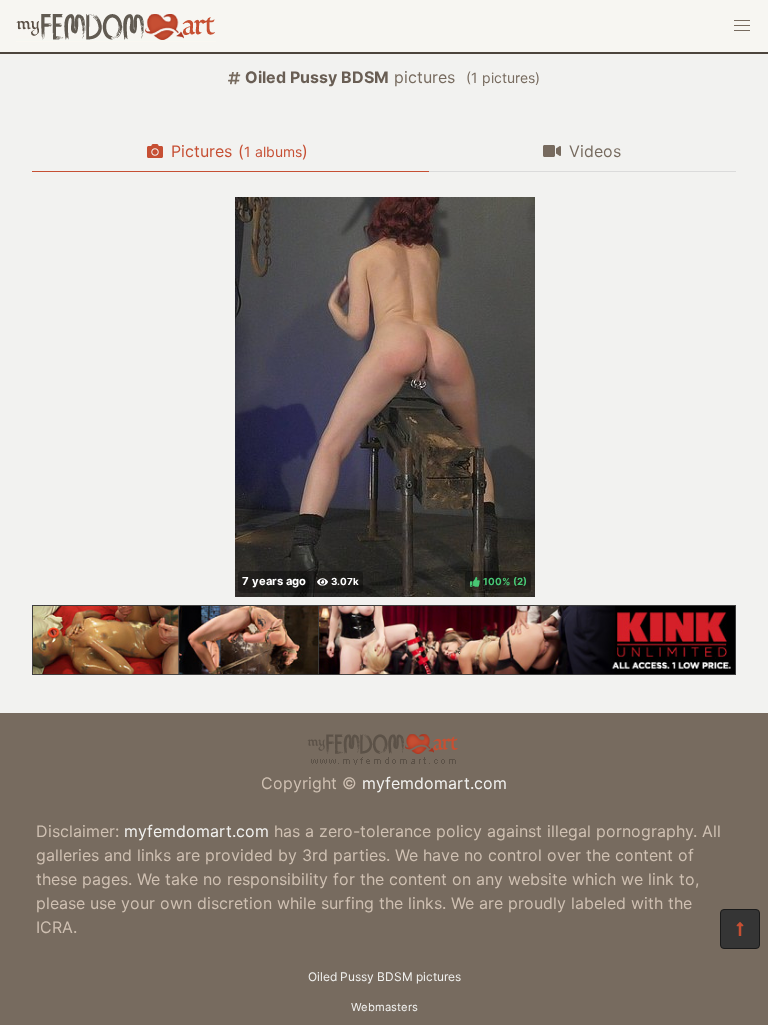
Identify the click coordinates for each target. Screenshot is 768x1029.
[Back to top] (740, 929)
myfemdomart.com (434, 783)
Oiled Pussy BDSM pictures (384, 976)
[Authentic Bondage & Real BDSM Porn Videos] (384, 669)
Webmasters (384, 1007)
